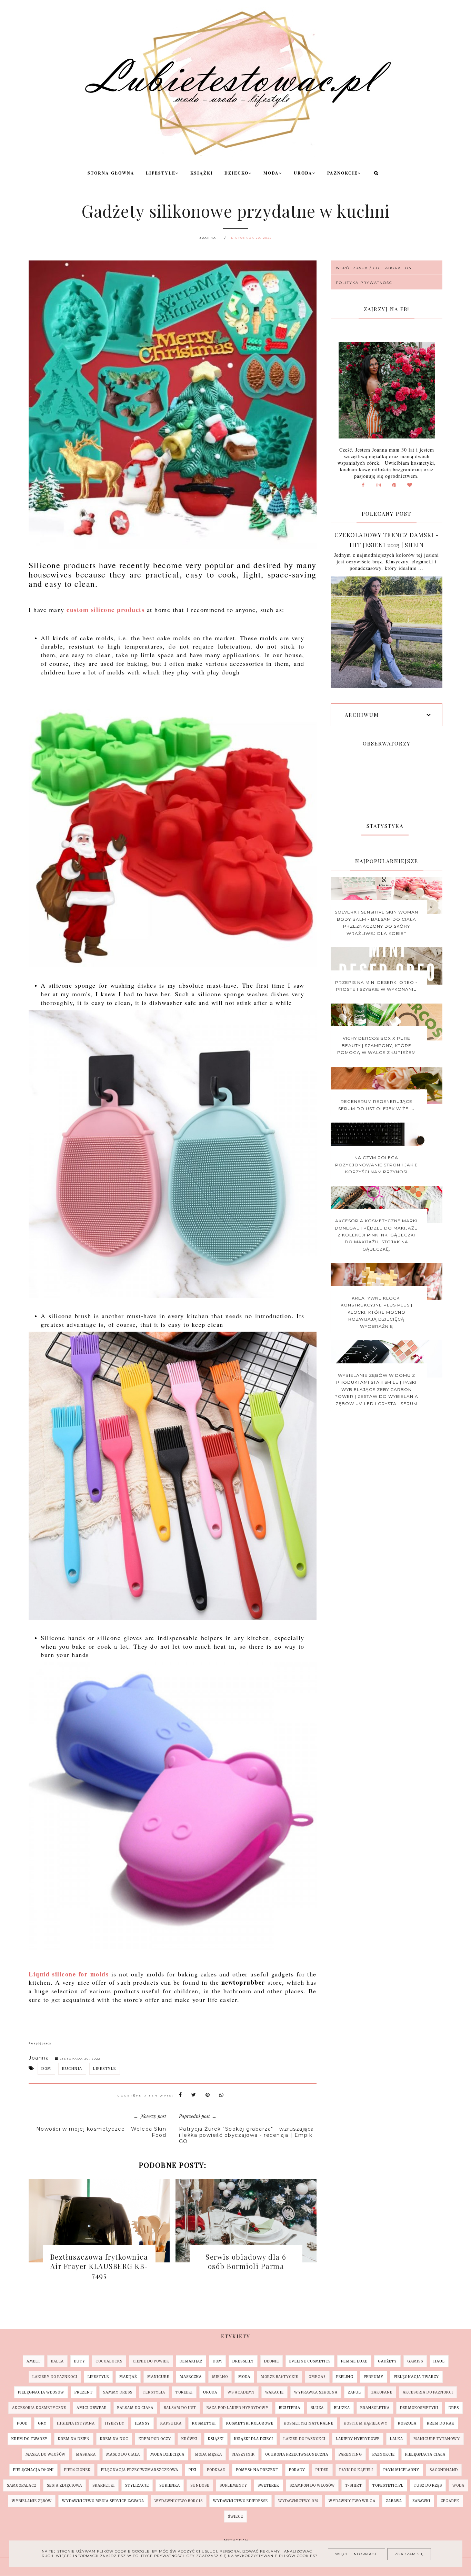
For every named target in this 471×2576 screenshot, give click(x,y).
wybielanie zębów (32, 2501)
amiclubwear (92, 2408)
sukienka (170, 2485)
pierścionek (77, 2470)
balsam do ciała (135, 2408)
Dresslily (243, 2361)
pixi (193, 2470)
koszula (407, 2423)
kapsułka (171, 2423)
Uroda (303, 173)
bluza (317, 2408)
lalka (397, 2439)
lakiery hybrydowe (358, 2439)
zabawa (394, 2501)
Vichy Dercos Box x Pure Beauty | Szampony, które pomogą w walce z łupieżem (377, 1045)
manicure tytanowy (437, 2439)
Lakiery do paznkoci (55, 2377)
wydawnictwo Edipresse (240, 2501)
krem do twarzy (29, 2439)
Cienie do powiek (151, 2361)
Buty (80, 2361)
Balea (57, 2361)
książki (216, 2439)
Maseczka (191, 2377)
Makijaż (128, 2377)
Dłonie (272, 2361)
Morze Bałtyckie (279, 2377)
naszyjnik (244, 2454)
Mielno (220, 2377)
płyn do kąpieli (356, 2470)
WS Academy (241, 2392)
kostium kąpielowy (366, 2423)
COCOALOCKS (109, 2361)
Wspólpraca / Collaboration (374, 268)
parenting (350, 2454)
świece (235, 2516)
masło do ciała (123, 2454)
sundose (200, 2485)
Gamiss (415, 2361)
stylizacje (137, 2485)
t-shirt (354, 2485)
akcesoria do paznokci (428, 2392)
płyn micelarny (401, 2470)
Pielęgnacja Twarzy (416, 2377)
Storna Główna (111, 173)
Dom (46, 2069)
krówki (189, 2439)
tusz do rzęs (428, 2485)
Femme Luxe (354, 2361)
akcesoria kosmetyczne (39, 2408)
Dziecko (237, 173)
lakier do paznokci (304, 2439)
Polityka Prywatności (365, 283)
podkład (216, 2470)
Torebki (184, 2392)
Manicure (158, 2377)
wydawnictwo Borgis (179, 2501)
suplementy (233, 2485)
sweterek (268, 2485)
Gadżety (387, 2361)
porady (297, 2470)
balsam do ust (180, 2408)
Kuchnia (72, 2069)
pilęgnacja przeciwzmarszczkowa (140, 2470)
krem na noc (114, 2439)
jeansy (142, 2423)
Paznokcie (343, 173)
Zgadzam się (409, 2554)
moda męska (208, 2454)
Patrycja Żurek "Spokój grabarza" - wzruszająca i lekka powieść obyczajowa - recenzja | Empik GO (247, 2135)
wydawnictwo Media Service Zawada (103, 2501)
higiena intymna (76, 2423)
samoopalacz (22, 2485)
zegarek (450, 2501)
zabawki (421, 2501)
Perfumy (374, 2377)
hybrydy (115, 2423)
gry (42, 2423)
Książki (202, 173)
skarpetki (104, 2485)
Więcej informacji (357, 2554)
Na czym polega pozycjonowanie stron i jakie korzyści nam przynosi (377, 1165)
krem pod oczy (155, 2439)
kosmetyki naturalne (309, 2423)
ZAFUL (354, 2392)
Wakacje (274, 2392)
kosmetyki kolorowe (250, 2423)
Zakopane (382, 2392)
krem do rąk (441, 2423)
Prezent (84, 2392)
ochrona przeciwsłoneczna (297, 2454)
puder (322, 2470)
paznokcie (384, 2454)
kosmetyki (204, 2423)
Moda (271, 173)
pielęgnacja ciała (425, 2454)
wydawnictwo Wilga (352, 2501)
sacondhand (444, 2470)
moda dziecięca (167, 2454)
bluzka (342, 2408)
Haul (439, 2361)
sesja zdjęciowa (64, 2485)
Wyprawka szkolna (316, 2392)
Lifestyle (161, 173)
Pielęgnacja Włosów (41, 2392)
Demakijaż (191, 2361)
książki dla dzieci (254, 2439)
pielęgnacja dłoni (33, 2470)
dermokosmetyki (419, 2408)
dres (454, 2408)
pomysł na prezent (257, 2470)
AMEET (34, 2361)
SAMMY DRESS (118, 2392)
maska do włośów (46, 2454)
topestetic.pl (388, 2485)
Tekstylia (154, 2392)
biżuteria (290, 2408)
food (22, 2423)
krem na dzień (74, 2439)
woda (458, 2485)
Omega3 (317, 2377)
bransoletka (375, 2408)
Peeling (345, 2377)
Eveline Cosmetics (310, 2361)
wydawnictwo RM (298, 2501)
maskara (86, 2454)
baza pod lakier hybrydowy (238, 2408)
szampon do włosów (312, 2485)
